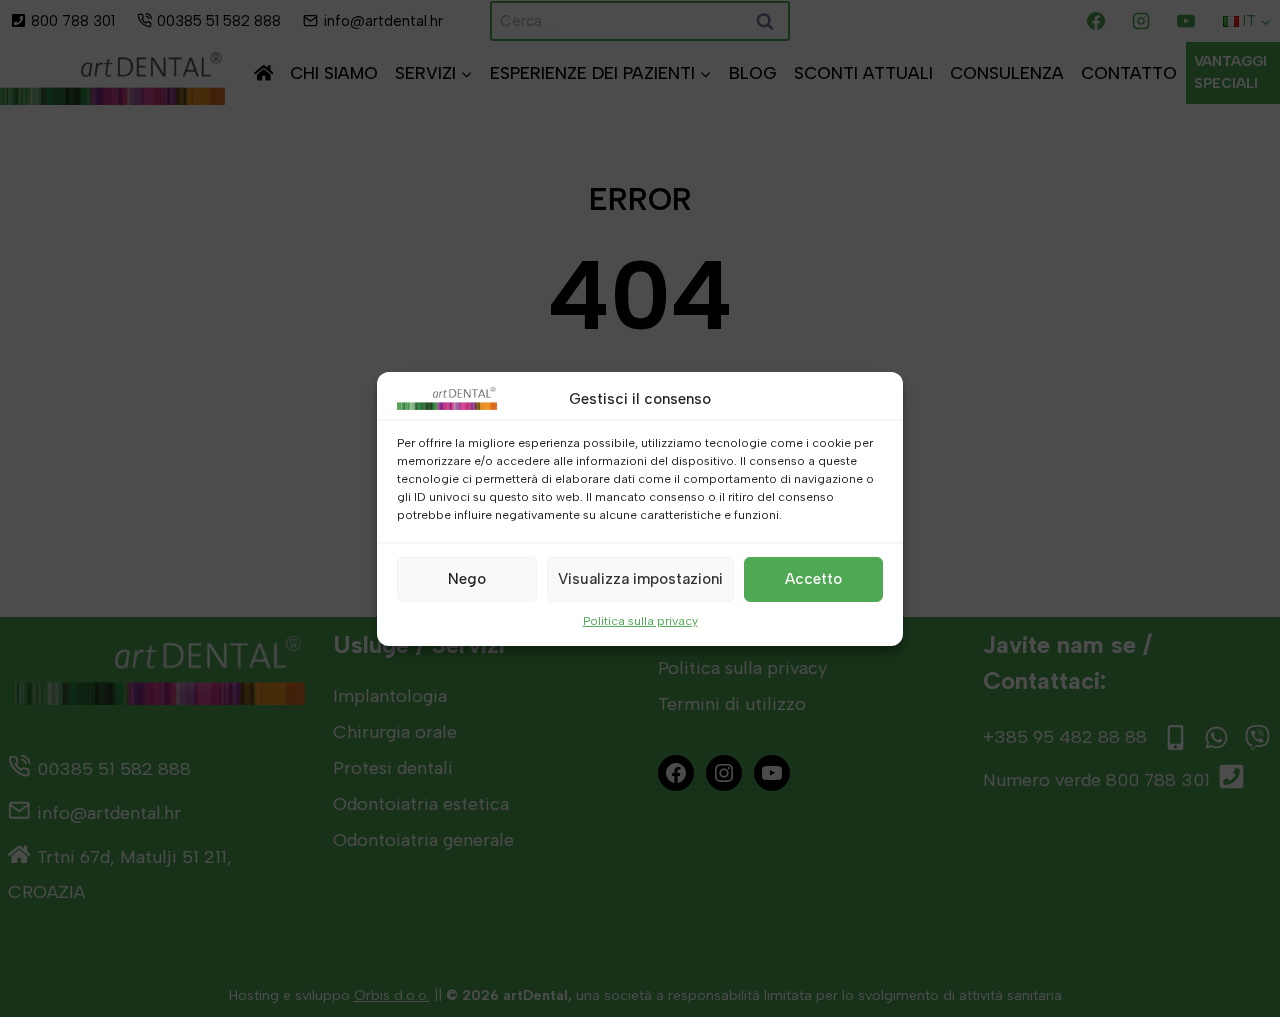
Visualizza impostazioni (640, 579)
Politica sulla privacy (640, 620)
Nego (467, 579)
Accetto (813, 579)
